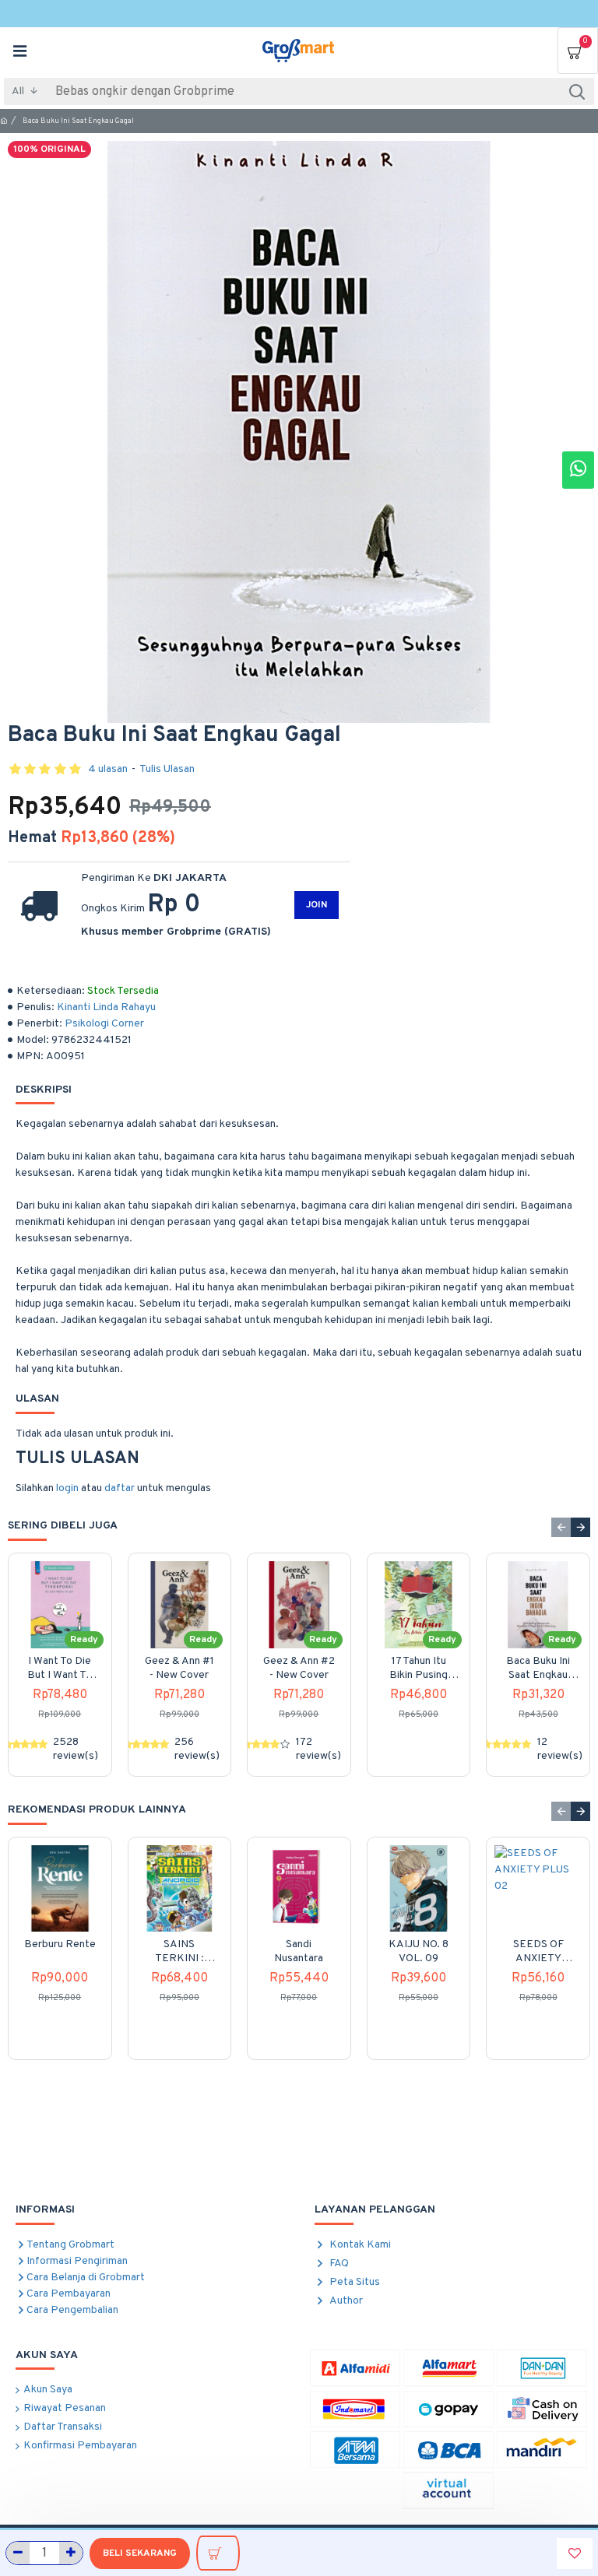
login (67, 1488)
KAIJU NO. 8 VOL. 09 (419, 1951)
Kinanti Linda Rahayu (106, 1007)
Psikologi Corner (104, 1024)
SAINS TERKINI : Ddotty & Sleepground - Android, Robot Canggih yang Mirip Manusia (179, 1952)
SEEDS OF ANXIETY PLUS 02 (538, 1952)
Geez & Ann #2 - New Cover (299, 1668)
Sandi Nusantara (299, 1951)
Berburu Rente (60, 1944)
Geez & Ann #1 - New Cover (179, 1668)
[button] (561, 1527)
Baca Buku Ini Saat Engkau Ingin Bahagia (538, 1669)
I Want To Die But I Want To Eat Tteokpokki (60, 1669)
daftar (120, 1488)
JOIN (317, 905)
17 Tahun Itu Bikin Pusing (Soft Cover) (419, 1669)
